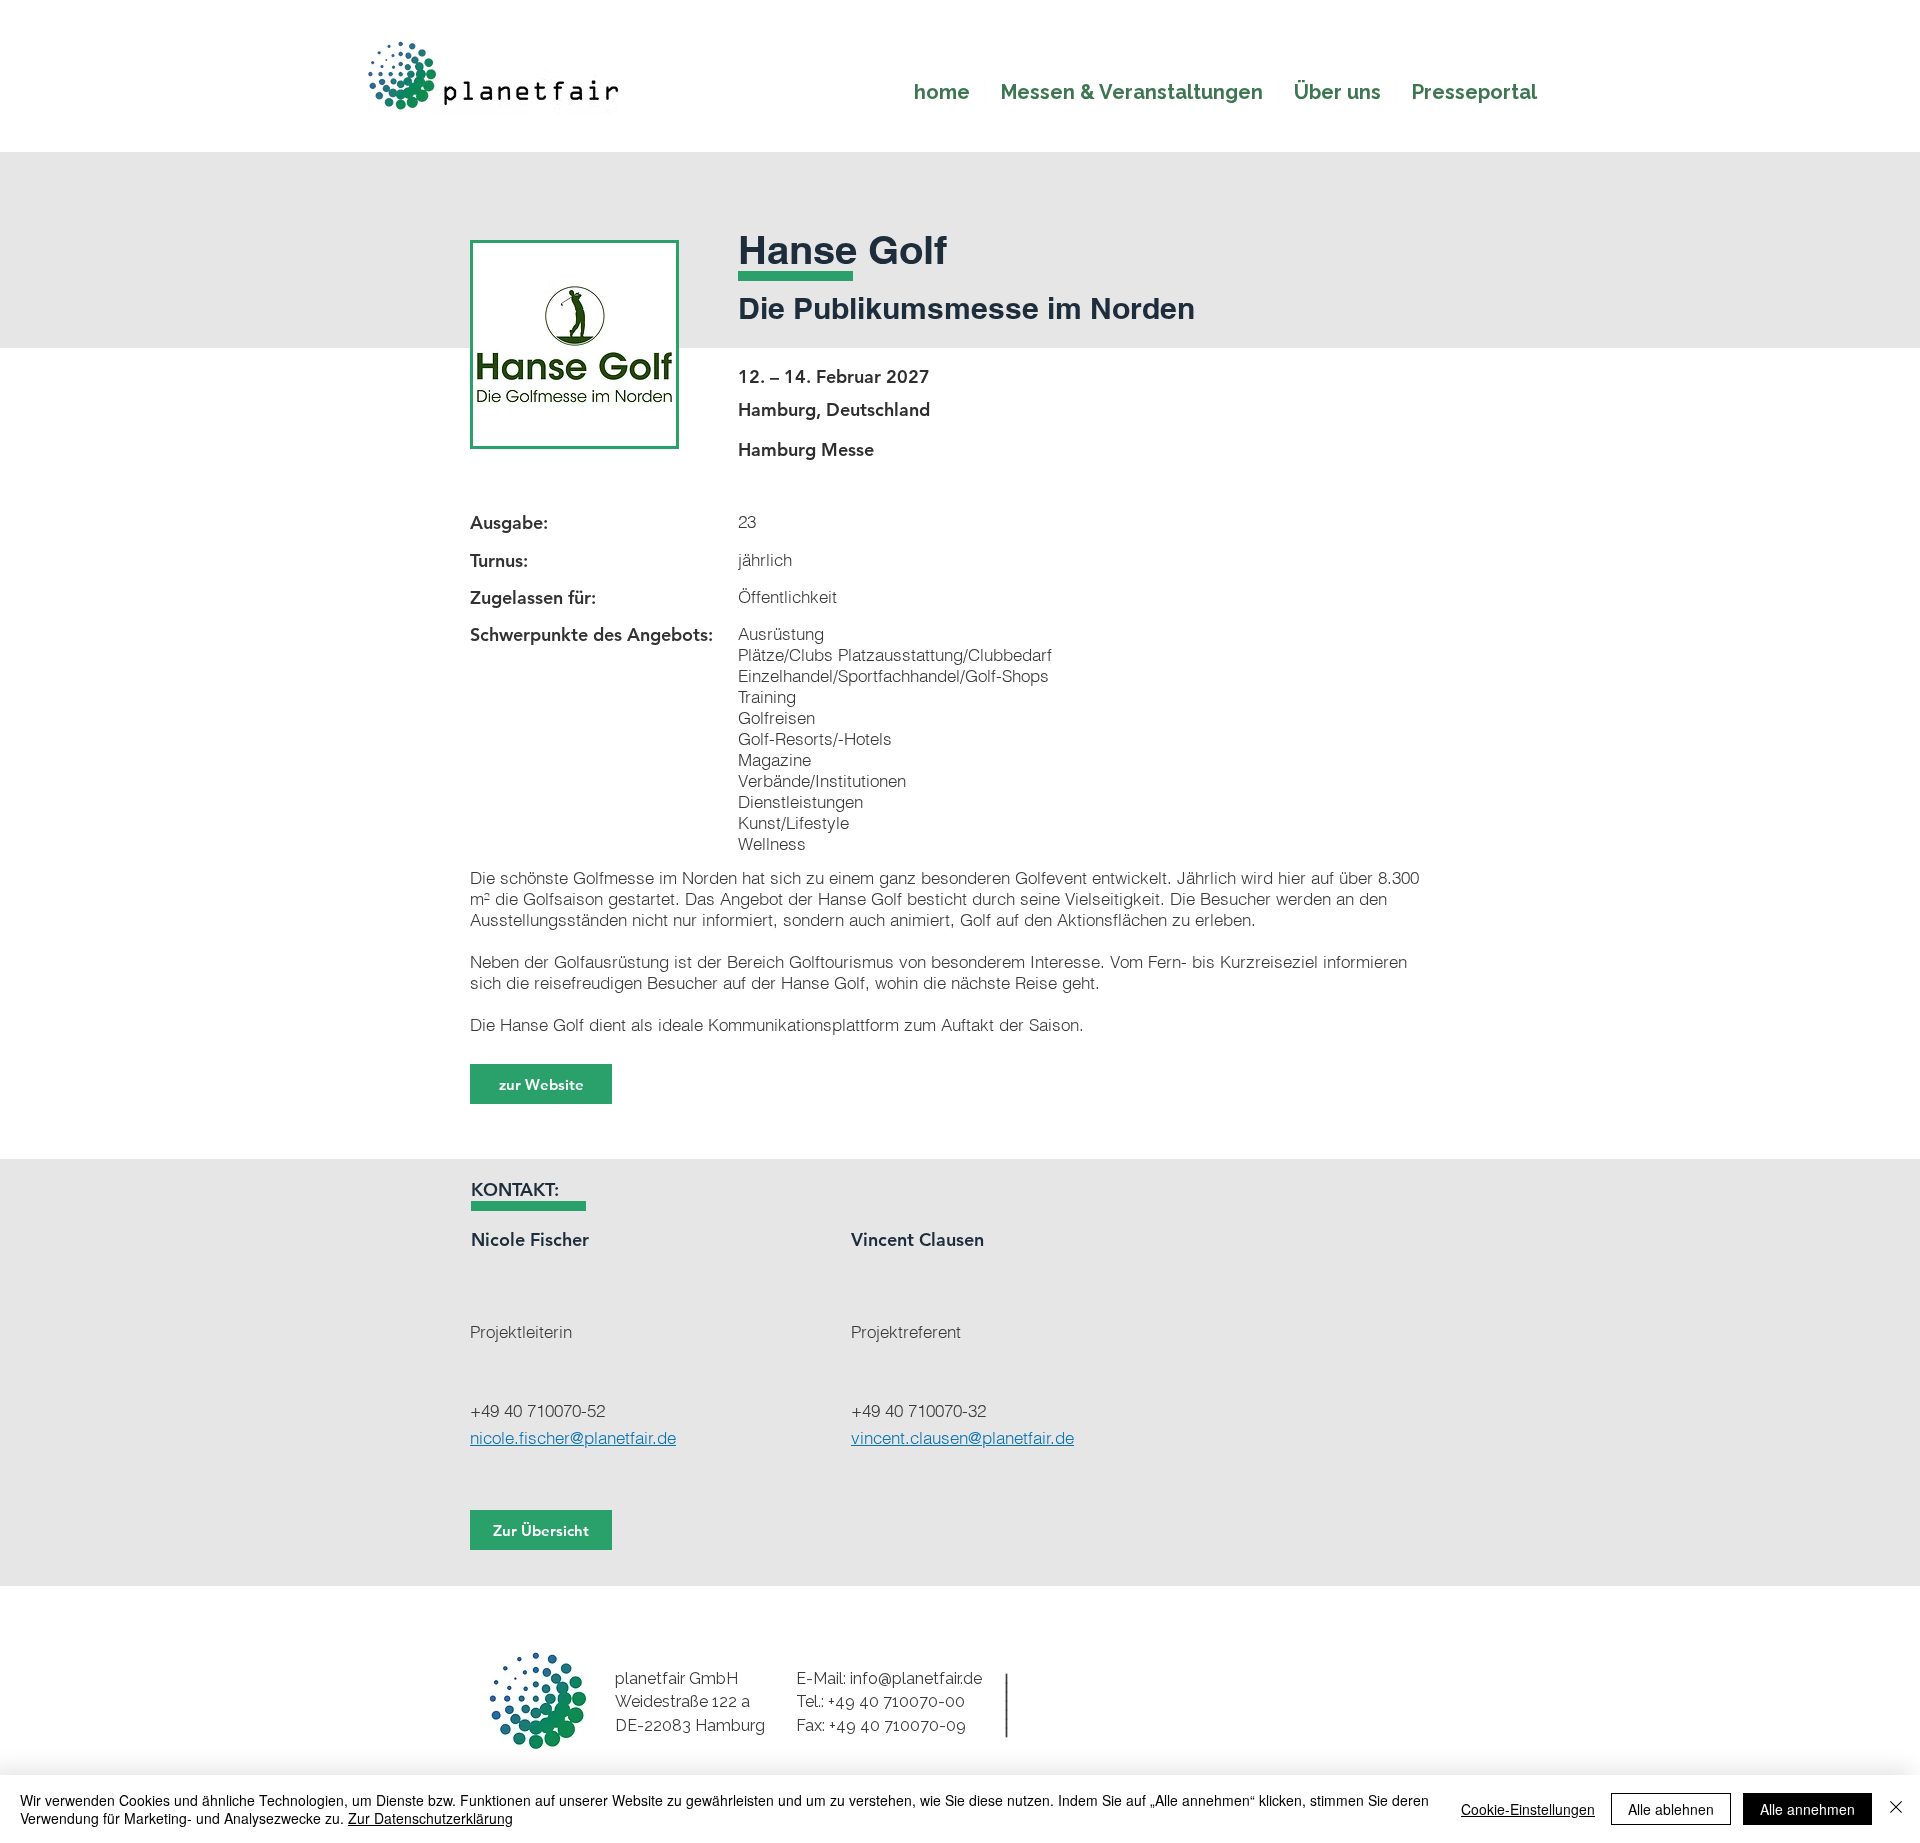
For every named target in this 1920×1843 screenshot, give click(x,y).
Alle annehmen (1807, 1809)
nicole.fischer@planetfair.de (573, 1437)
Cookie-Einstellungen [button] (1528, 1809)
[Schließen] (1896, 1809)
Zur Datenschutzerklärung (430, 1818)
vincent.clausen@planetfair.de (962, 1437)
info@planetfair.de (916, 1678)
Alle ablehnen (1671, 1809)
